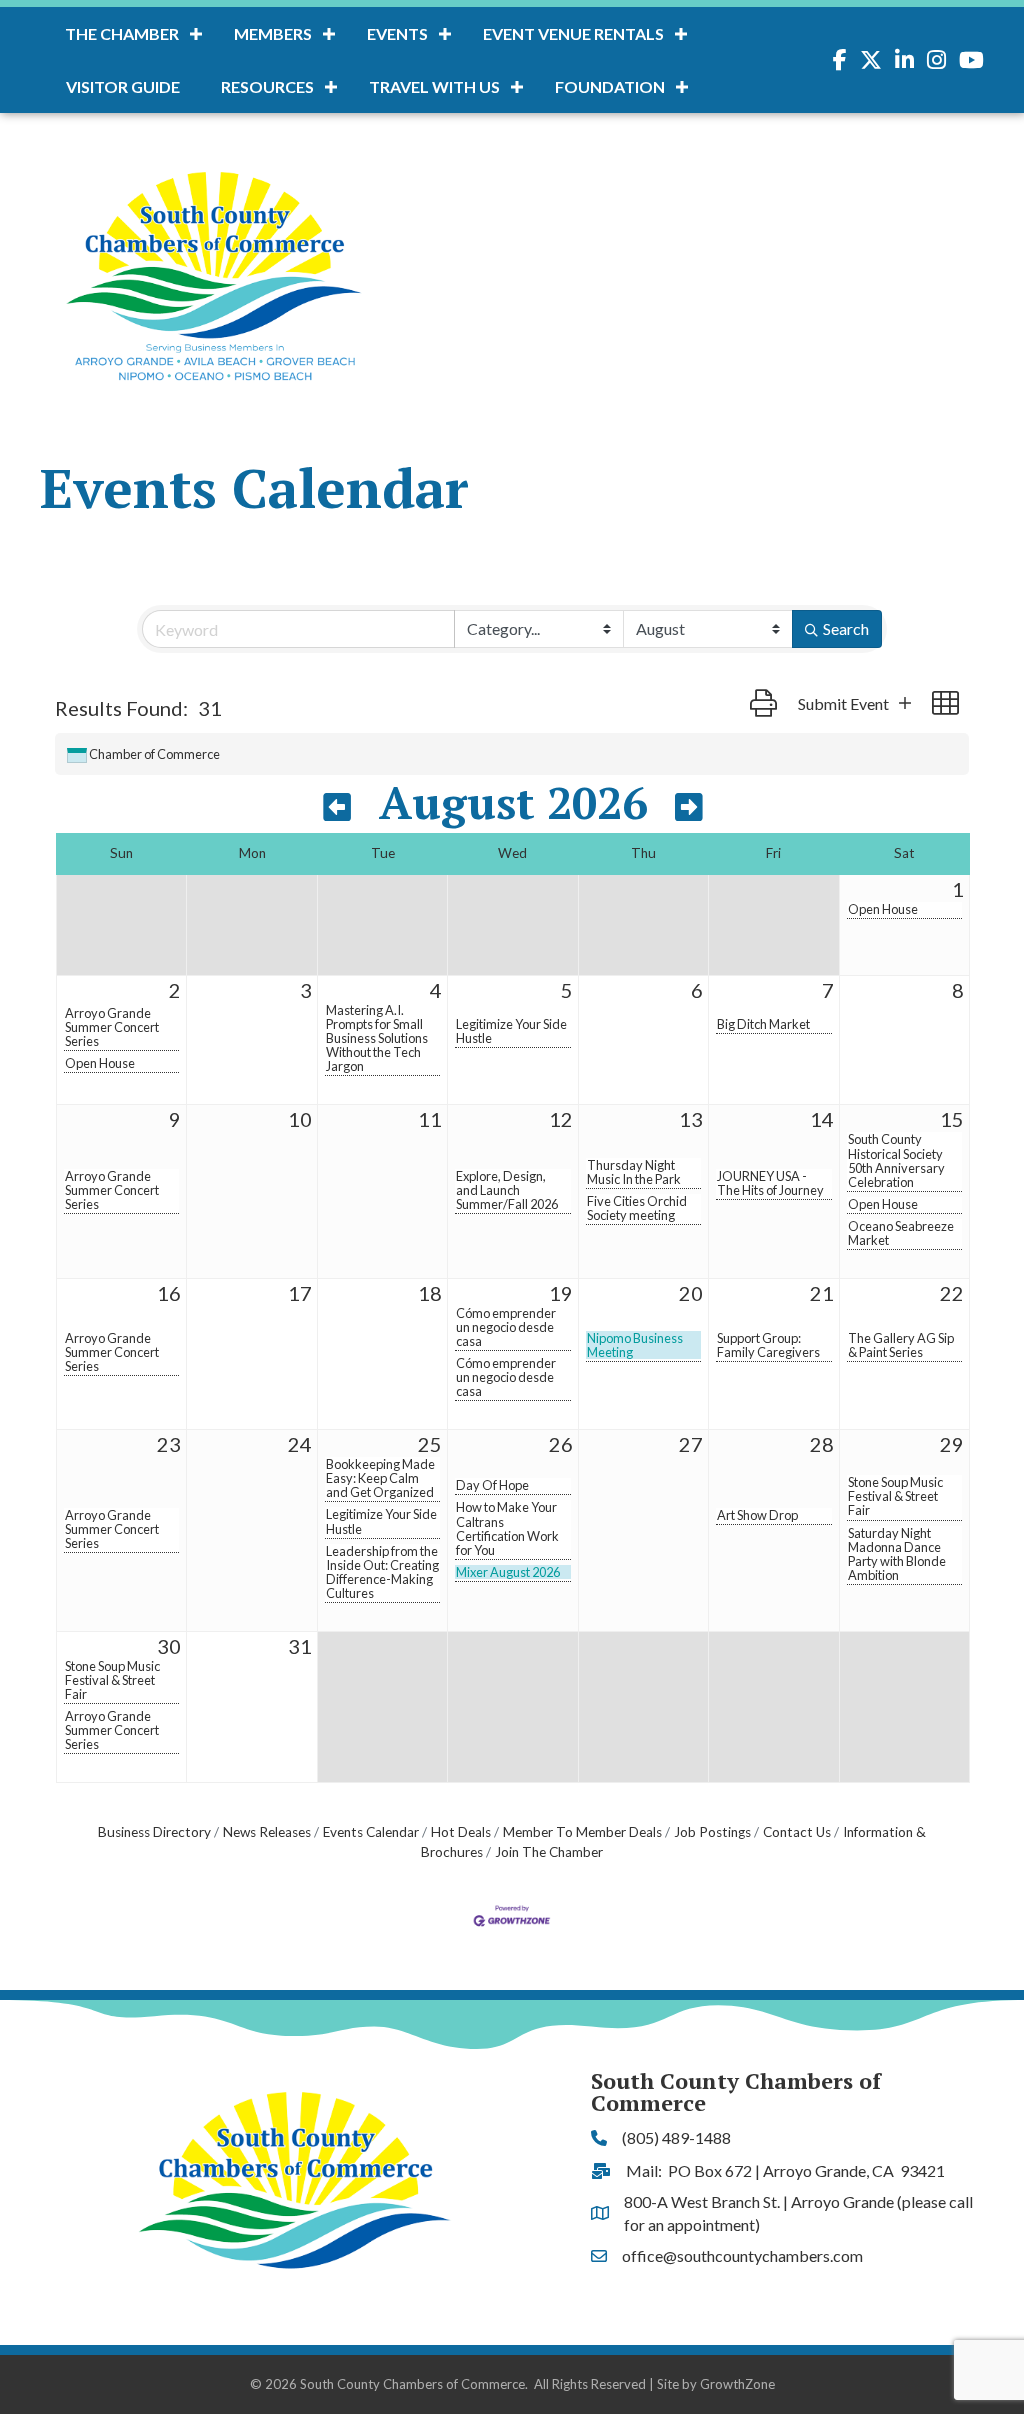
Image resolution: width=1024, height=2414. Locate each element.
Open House (883, 909)
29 (952, 1444)
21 (822, 1293)
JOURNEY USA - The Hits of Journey (770, 1183)
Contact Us (797, 1832)
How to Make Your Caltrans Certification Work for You (507, 1528)
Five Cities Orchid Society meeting (637, 1208)
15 (952, 1119)
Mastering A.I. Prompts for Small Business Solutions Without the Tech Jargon (377, 1038)
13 (691, 1119)
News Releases (267, 1832)
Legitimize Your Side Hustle (511, 1031)
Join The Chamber (549, 1852)
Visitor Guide (123, 86)
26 (561, 1444)
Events (397, 33)
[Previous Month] (337, 807)
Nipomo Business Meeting (635, 1345)
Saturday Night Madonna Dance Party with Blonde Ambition (897, 1554)
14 (822, 1119)
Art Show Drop (757, 1515)
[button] (763, 702)
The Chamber (122, 33)
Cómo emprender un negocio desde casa (506, 1327)
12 (561, 1119)
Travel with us (434, 86)
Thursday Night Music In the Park (634, 1172)
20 (691, 1293)
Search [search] (846, 628)
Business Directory (154, 1832)
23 (169, 1444)
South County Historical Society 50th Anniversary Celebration (896, 1160)
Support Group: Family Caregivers (768, 1345)
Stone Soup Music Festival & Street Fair (895, 1496)
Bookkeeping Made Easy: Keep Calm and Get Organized (380, 1478)
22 (952, 1293)
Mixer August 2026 (508, 1572)
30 (169, 1646)
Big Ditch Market (763, 1024)
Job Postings (712, 1832)
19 (561, 1293)
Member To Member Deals (582, 1832)
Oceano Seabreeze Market (901, 1233)
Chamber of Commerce (154, 754)
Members (273, 33)
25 (430, 1444)
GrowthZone (737, 2384)
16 (169, 1293)
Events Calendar (371, 1832)
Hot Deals (461, 1832)
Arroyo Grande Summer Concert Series (112, 1027)
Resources (267, 86)
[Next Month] (689, 807)
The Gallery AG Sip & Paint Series (901, 1345)
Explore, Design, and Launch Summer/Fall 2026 (507, 1190)
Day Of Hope (492, 1485)
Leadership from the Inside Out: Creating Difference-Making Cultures (382, 1572)
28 (822, 1444)
